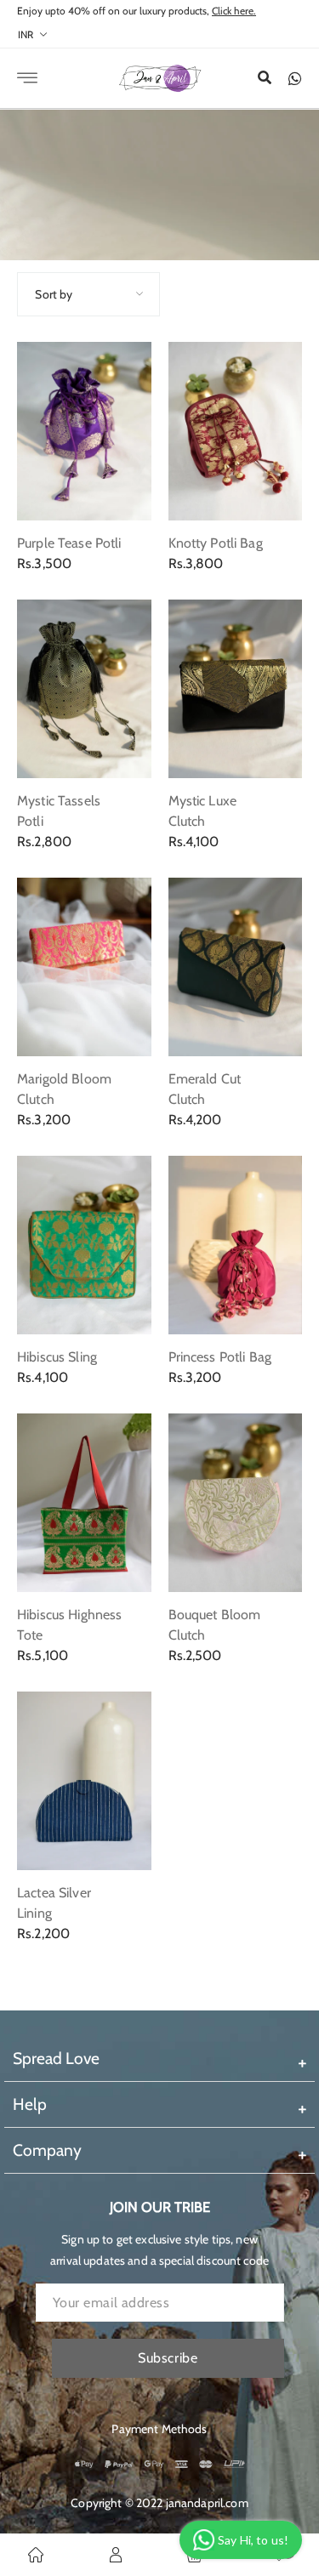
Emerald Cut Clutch (205, 1089)
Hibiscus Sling (57, 1357)
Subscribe (168, 2358)
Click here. (234, 11)
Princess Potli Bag (220, 1357)
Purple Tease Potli (69, 543)
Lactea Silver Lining (54, 1903)
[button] (265, 78)
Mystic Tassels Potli (59, 811)
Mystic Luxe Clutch (203, 811)
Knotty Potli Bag (216, 543)
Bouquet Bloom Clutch (215, 1625)
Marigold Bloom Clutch (64, 1089)
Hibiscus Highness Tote (69, 1625)
